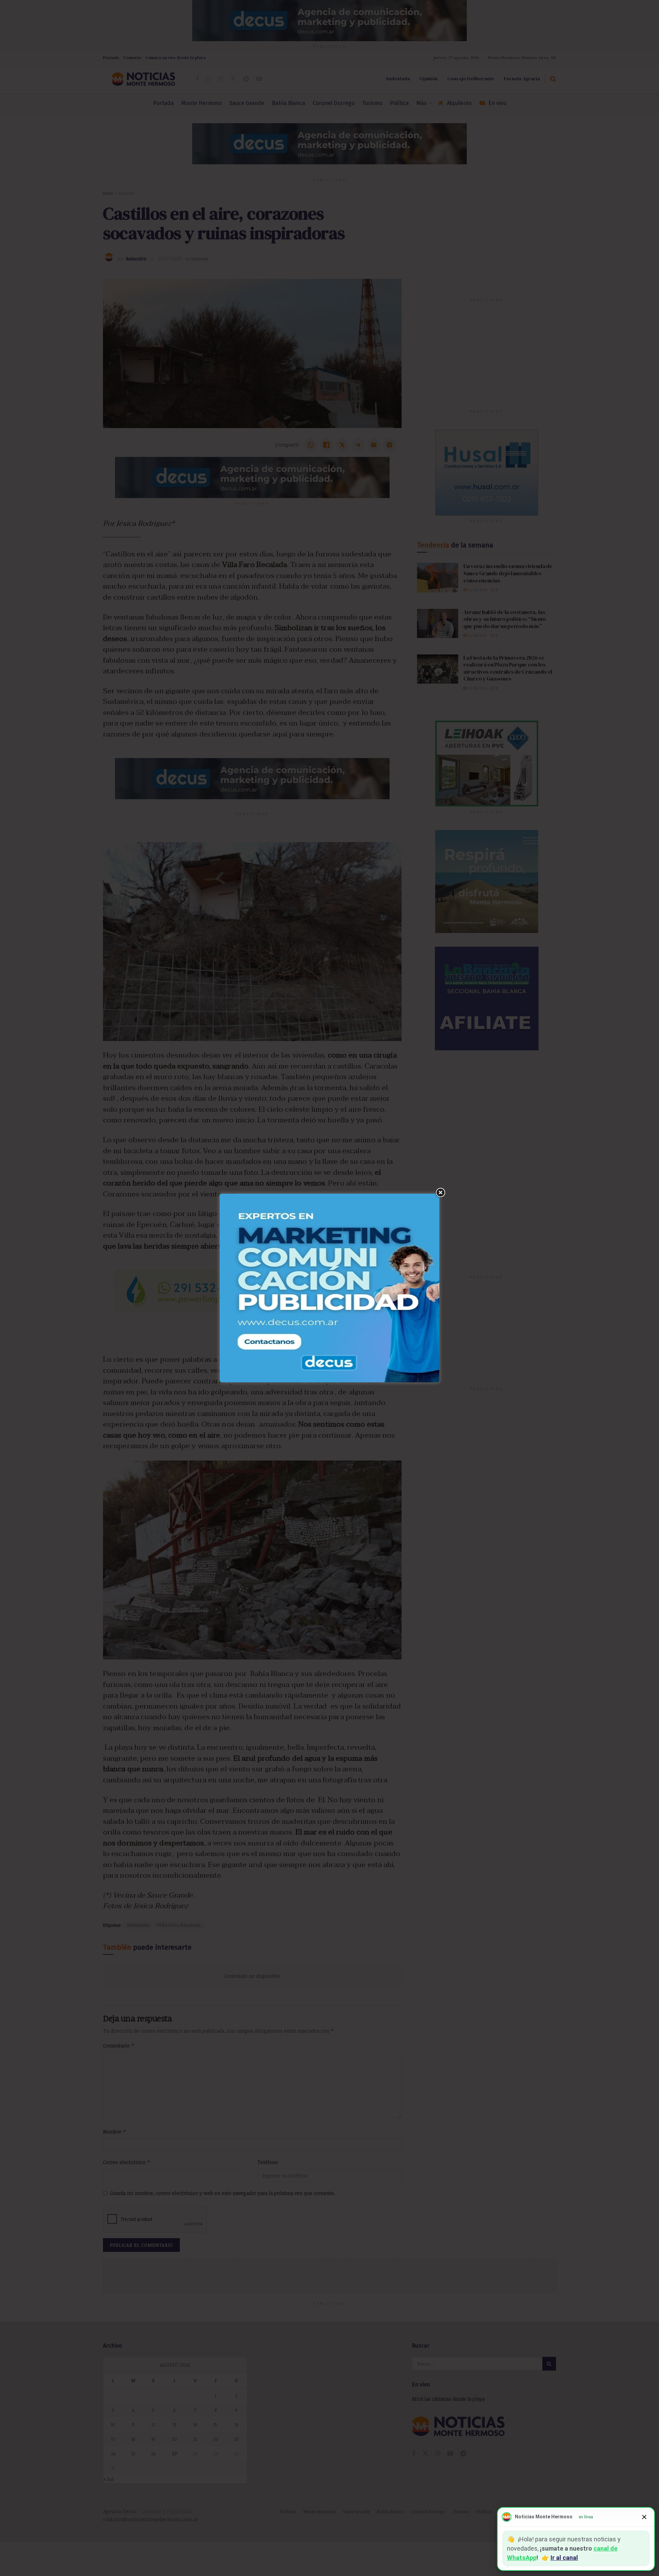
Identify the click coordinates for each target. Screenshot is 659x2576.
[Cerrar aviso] (644, 2517)
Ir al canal (564, 2558)
